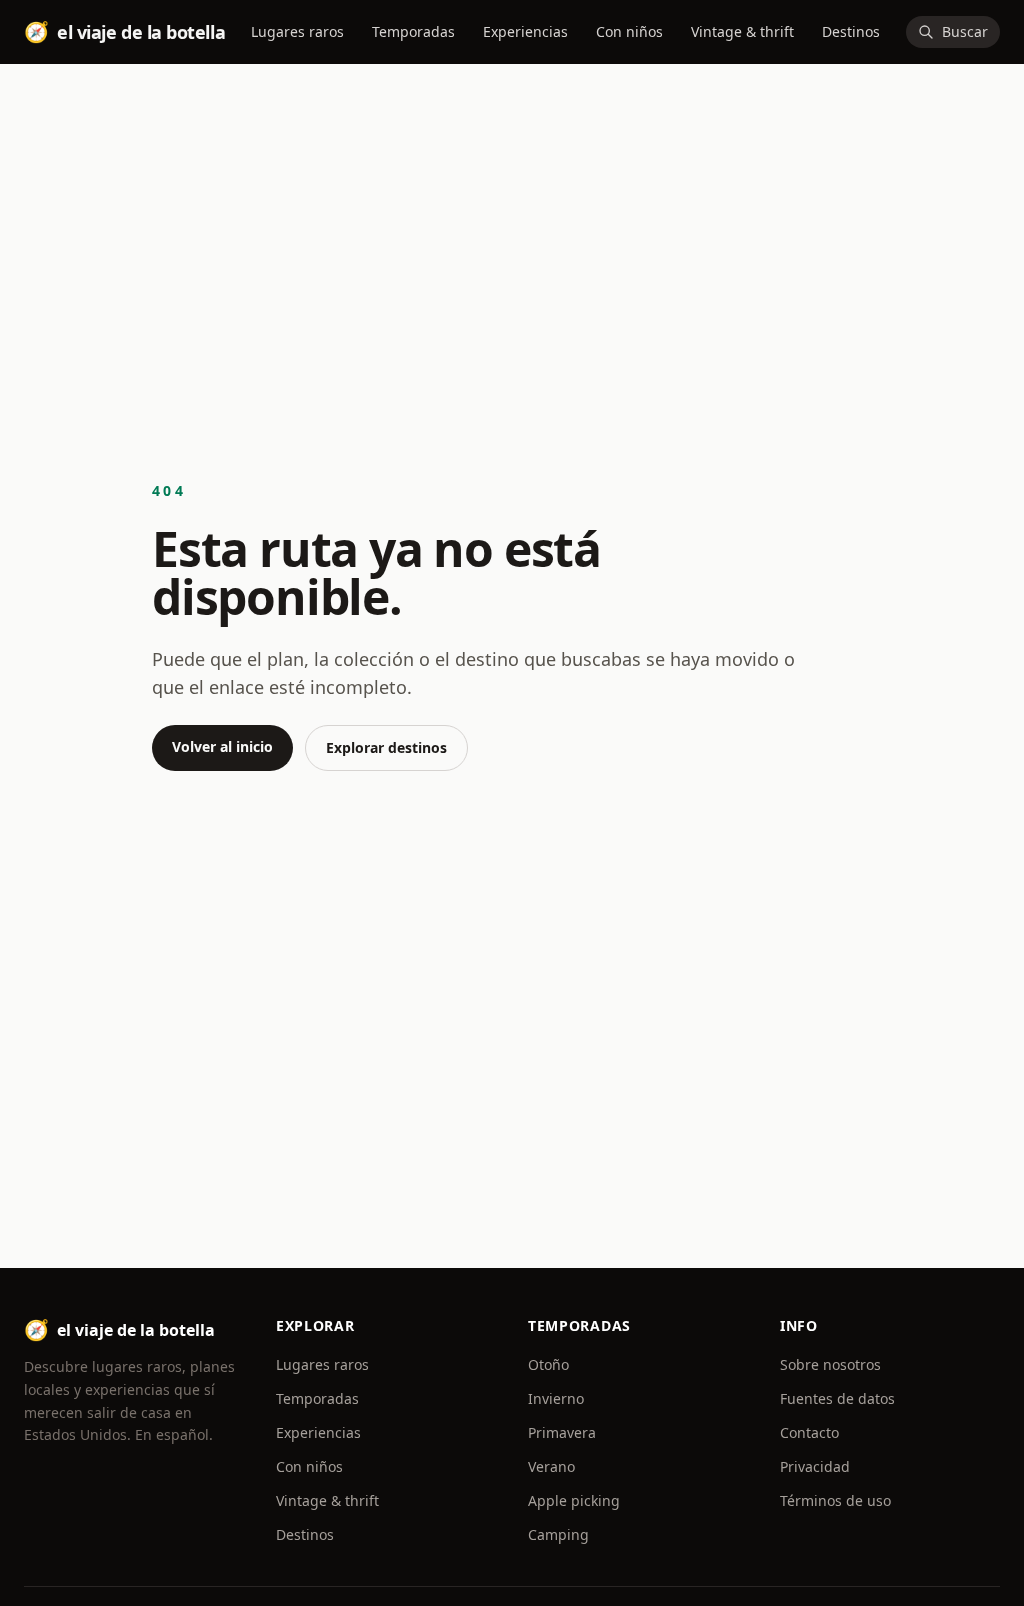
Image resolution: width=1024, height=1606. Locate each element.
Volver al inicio (222, 746)
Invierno (556, 1398)
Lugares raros (297, 31)
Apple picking (574, 1500)
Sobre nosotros (830, 1364)
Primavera (562, 1432)
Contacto (809, 1432)
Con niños (629, 31)
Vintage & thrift (742, 31)
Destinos (851, 31)
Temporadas (413, 31)
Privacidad (815, 1466)
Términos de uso (835, 1500)
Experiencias (525, 31)
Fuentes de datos (837, 1398)
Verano (551, 1466)
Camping (558, 1534)
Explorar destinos (386, 747)
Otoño (548, 1364)
